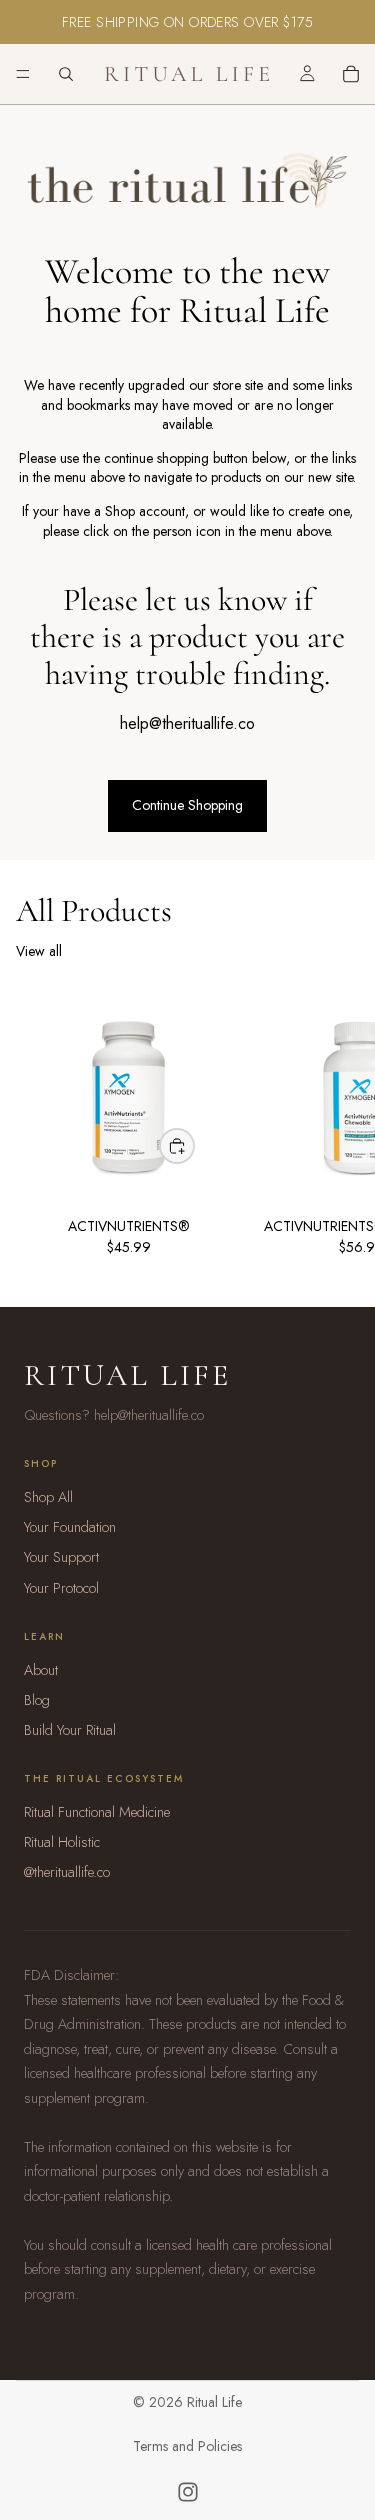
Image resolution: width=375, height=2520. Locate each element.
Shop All (48, 1497)
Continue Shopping (187, 805)
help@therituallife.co (187, 723)
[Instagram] (188, 2492)
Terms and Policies (187, 2446)
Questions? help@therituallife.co (114, 1415)
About (41, 1670)
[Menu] (23, 74)
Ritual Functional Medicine (97, 1812)
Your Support (61, 1557)
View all (39, 951)
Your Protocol (61, 1588)
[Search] (66, 74)
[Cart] (351, 74)
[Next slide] (337, 1129)
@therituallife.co (67, 1872)
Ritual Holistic (62, 1842)
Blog (37, 1700)
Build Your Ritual (70, 1730)
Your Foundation (70, 1527)
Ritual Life (127, 1375)
